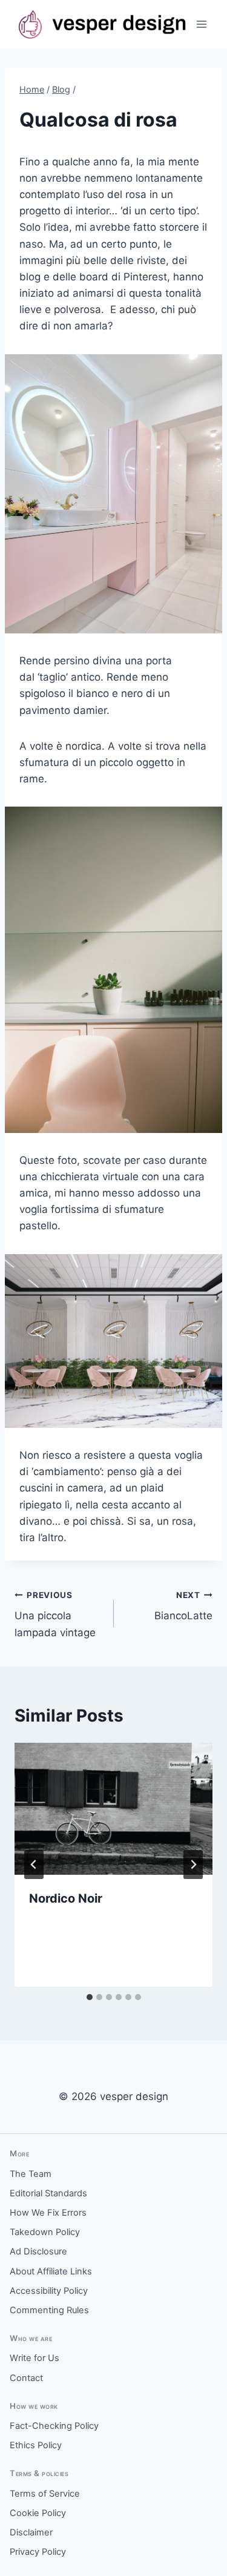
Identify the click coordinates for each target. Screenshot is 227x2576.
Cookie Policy (38, 2513)
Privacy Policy (38, 2552)
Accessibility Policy (49, 2291)
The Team (31, 2174)
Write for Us (35, 2358)
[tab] (90, 1997)
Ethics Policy (36, 2445)
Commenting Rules (49, 2310)
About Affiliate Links (51, 2271)
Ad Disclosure (38, 2251)
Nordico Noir (66, 1898)
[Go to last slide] (34, 1864)
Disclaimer (31, 2532)
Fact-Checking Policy (54, 2426)
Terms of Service (45, 2494)
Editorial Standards (48, 2193)
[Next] (193, 1864)
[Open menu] (201, 24)
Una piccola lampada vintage (55, 1614)
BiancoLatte (183, 1606)
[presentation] (113, 1809)
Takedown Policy (45, 2232)
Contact (26, 2378)
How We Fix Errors (48, 2213)
